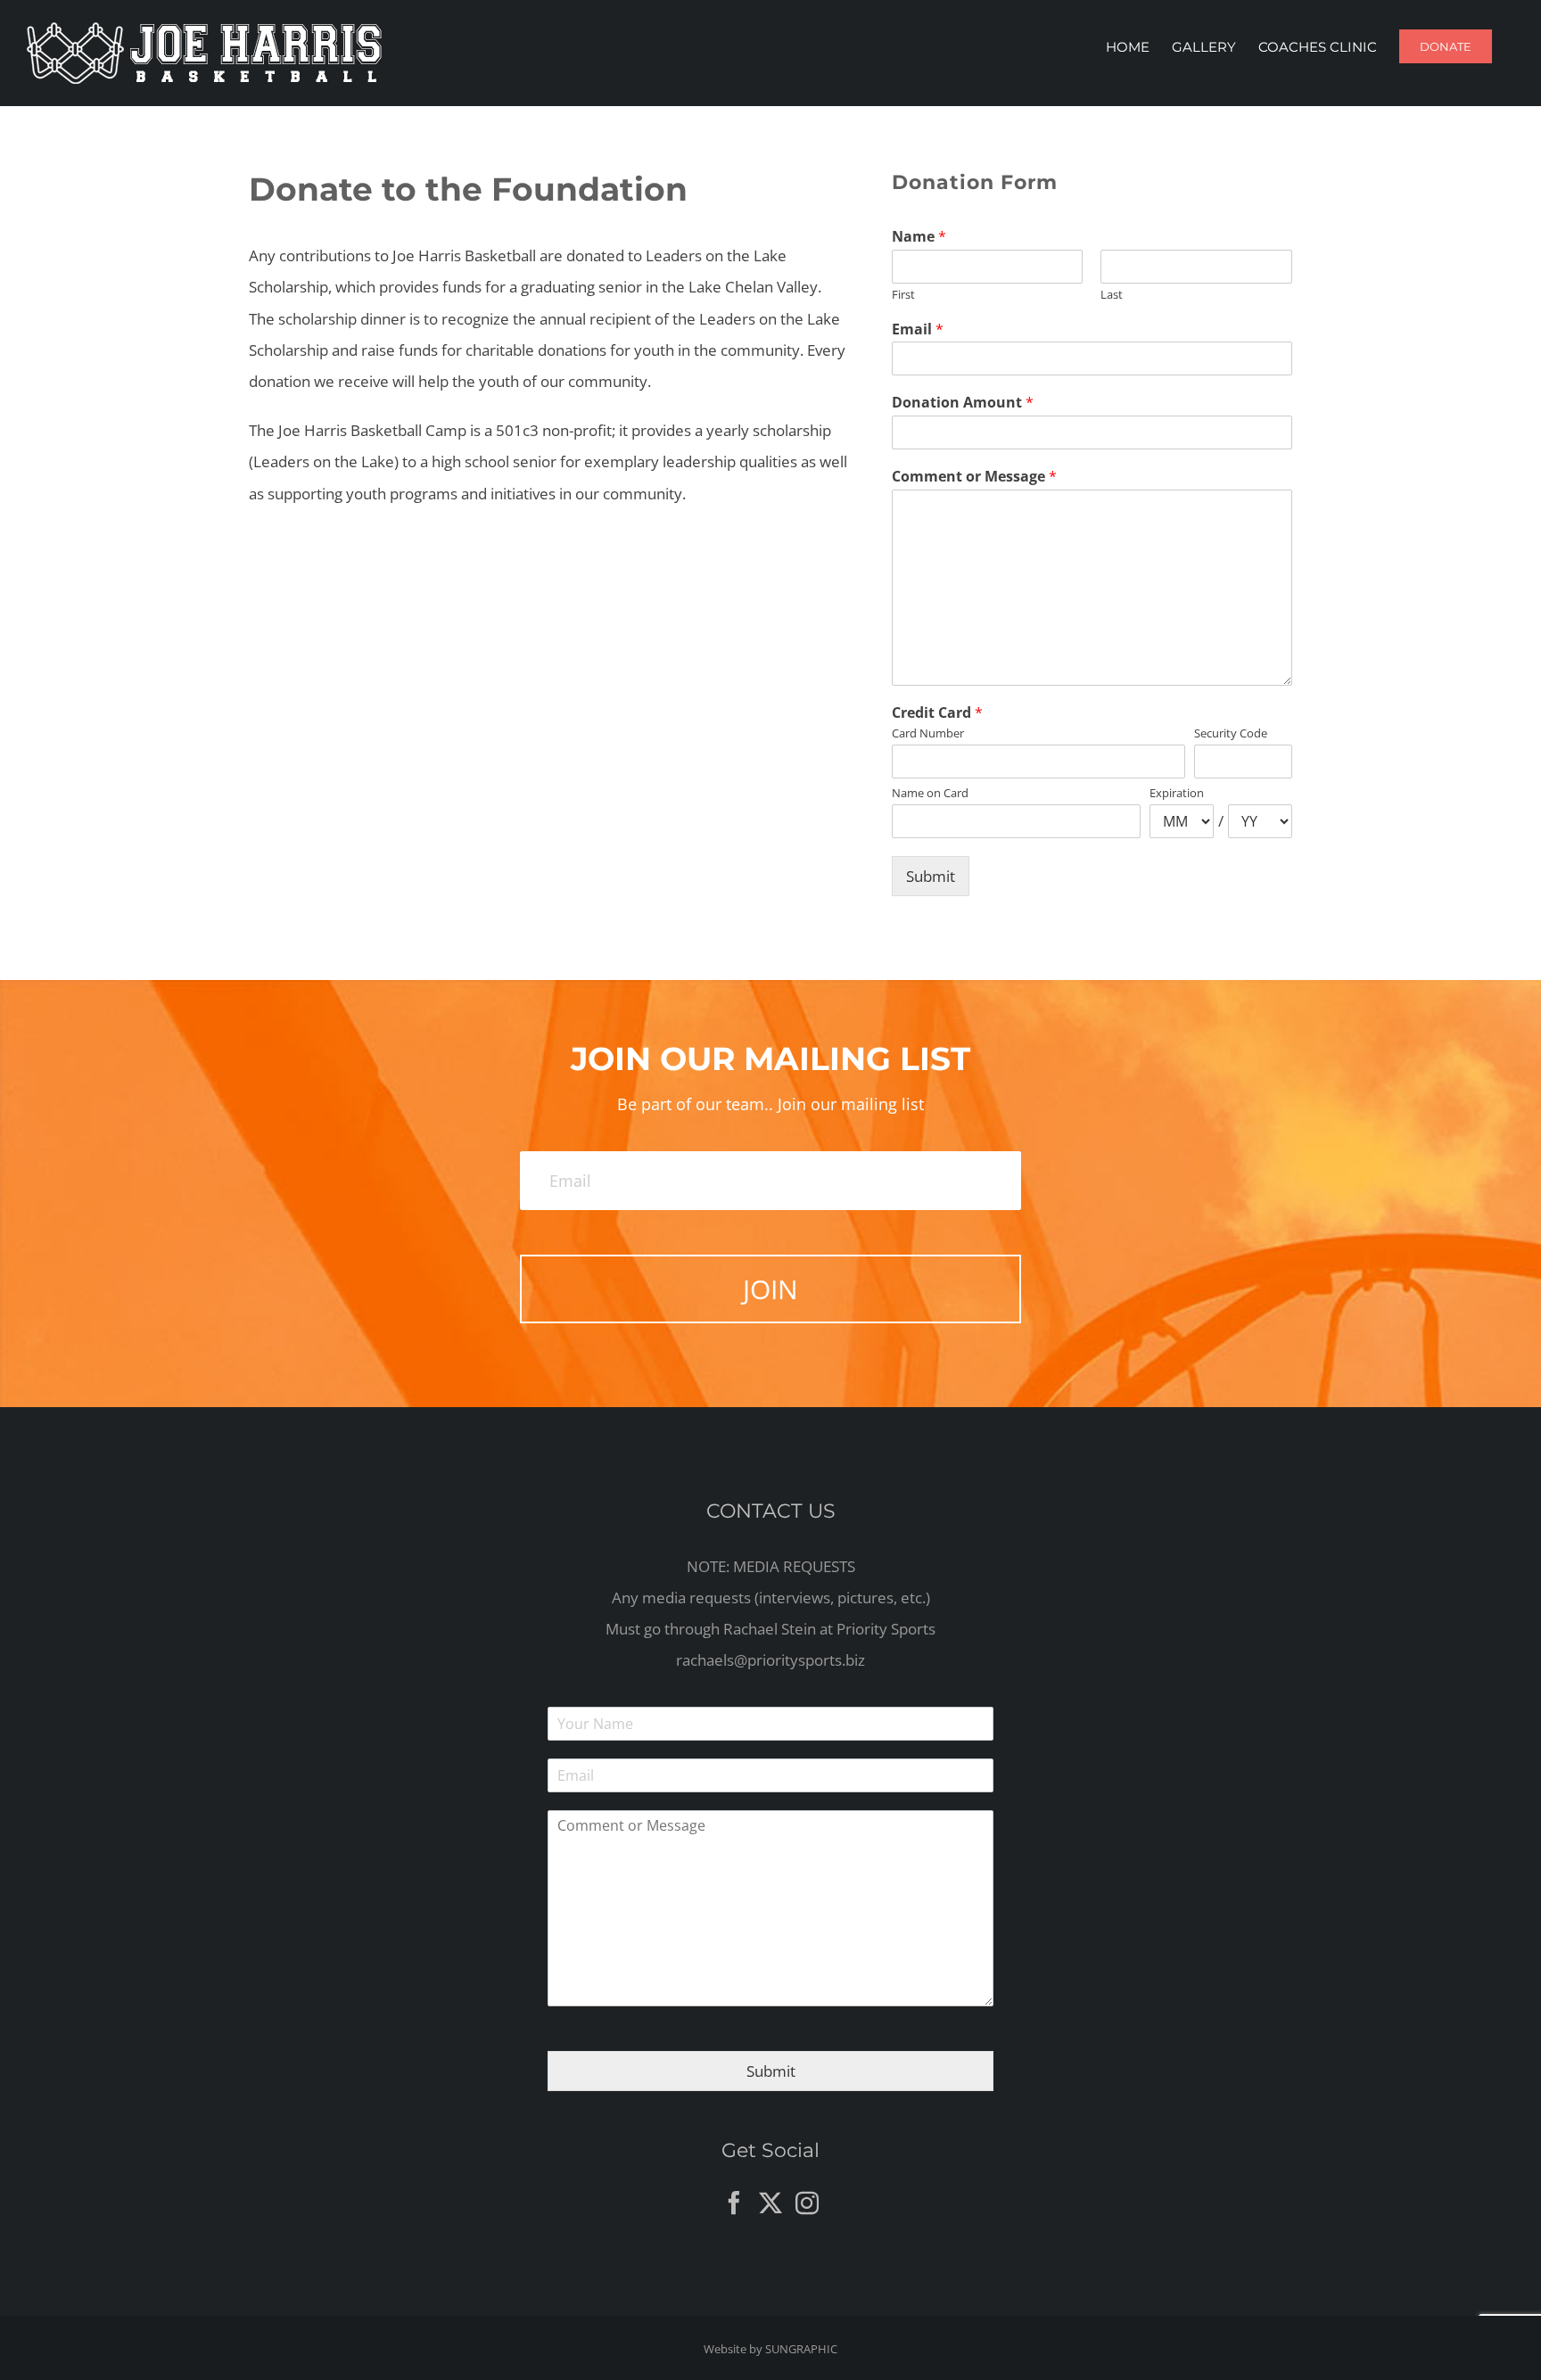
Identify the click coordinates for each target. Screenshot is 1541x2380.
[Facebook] (734, 2203)
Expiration (1177, 793)
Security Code (1231, 733)
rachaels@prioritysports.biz (770, 1660)
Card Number (928, 733)
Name (919, 237)
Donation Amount (963, 403)
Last (1112, 295)
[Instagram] (807, 2203)
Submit (931, 876)
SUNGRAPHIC (801, 2349)
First (903, 295)
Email (918, 329)
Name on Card (930, 793)
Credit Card (937, 713)
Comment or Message (974, 477)
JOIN (770, 1289)
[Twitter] (770, 2203)
